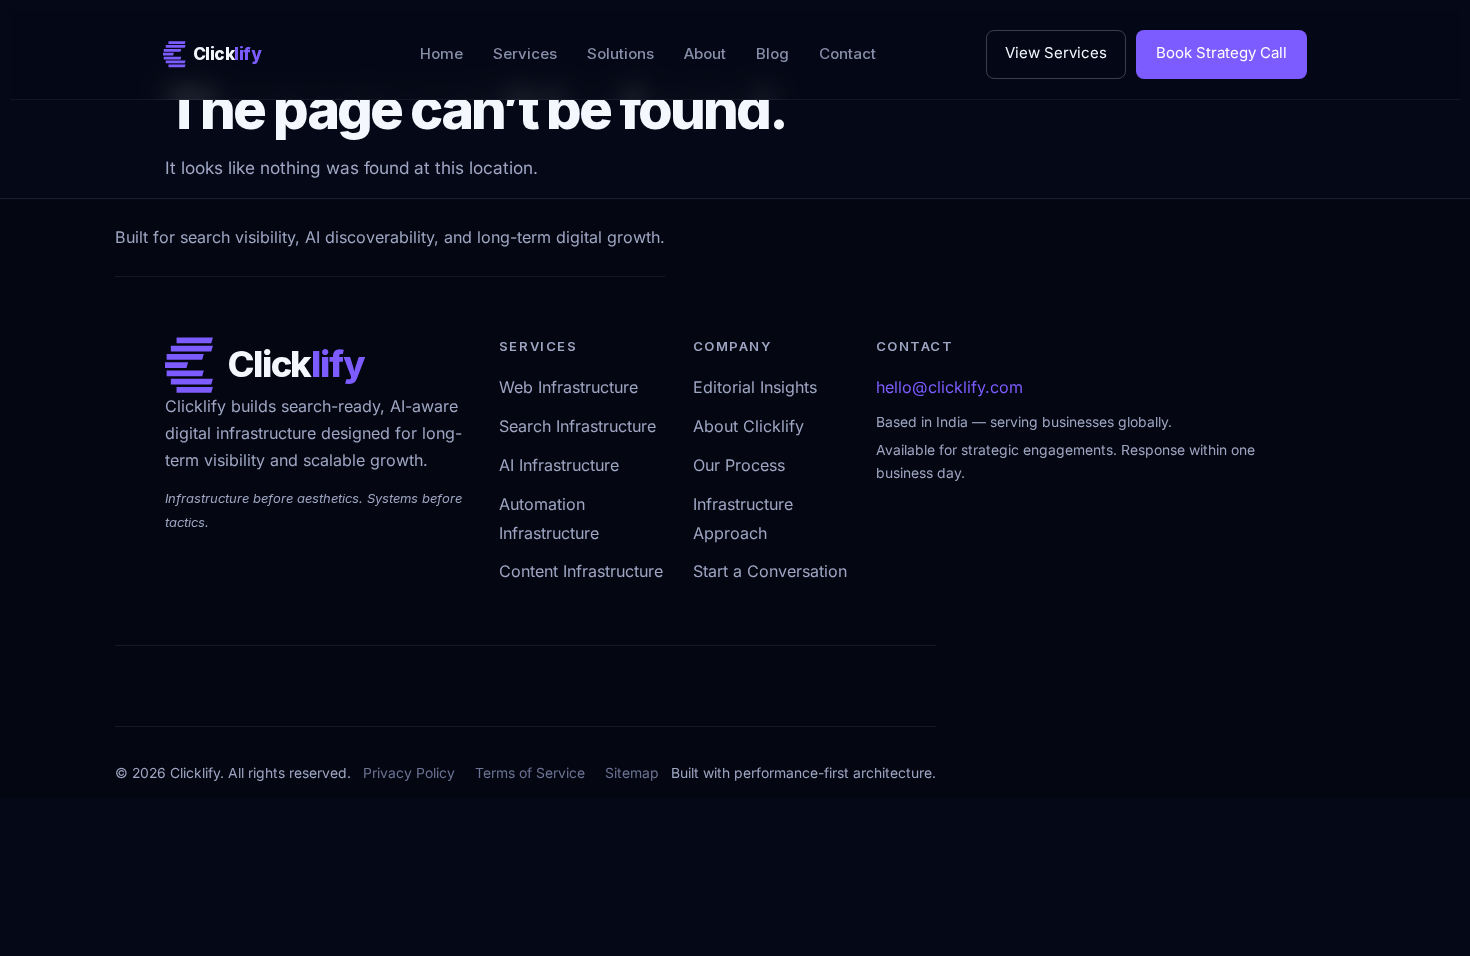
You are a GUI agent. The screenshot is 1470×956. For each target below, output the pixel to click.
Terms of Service (530, 773)
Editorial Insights (755, 388)
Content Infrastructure (581, 572)
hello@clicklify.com (949, 388)
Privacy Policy (409, 773)
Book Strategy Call (1221, 53)
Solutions (620, 53)
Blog (772, 53)
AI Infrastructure (559, 466)
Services (525, 53)
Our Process (739, 466)
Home (441, 53)
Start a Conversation (770, 572)
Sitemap (632, 773)
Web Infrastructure (568, 388)
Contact (847, 53)
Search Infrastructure (577, 427)
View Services (1056, 53)
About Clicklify (748, 427)
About (705, 53)
